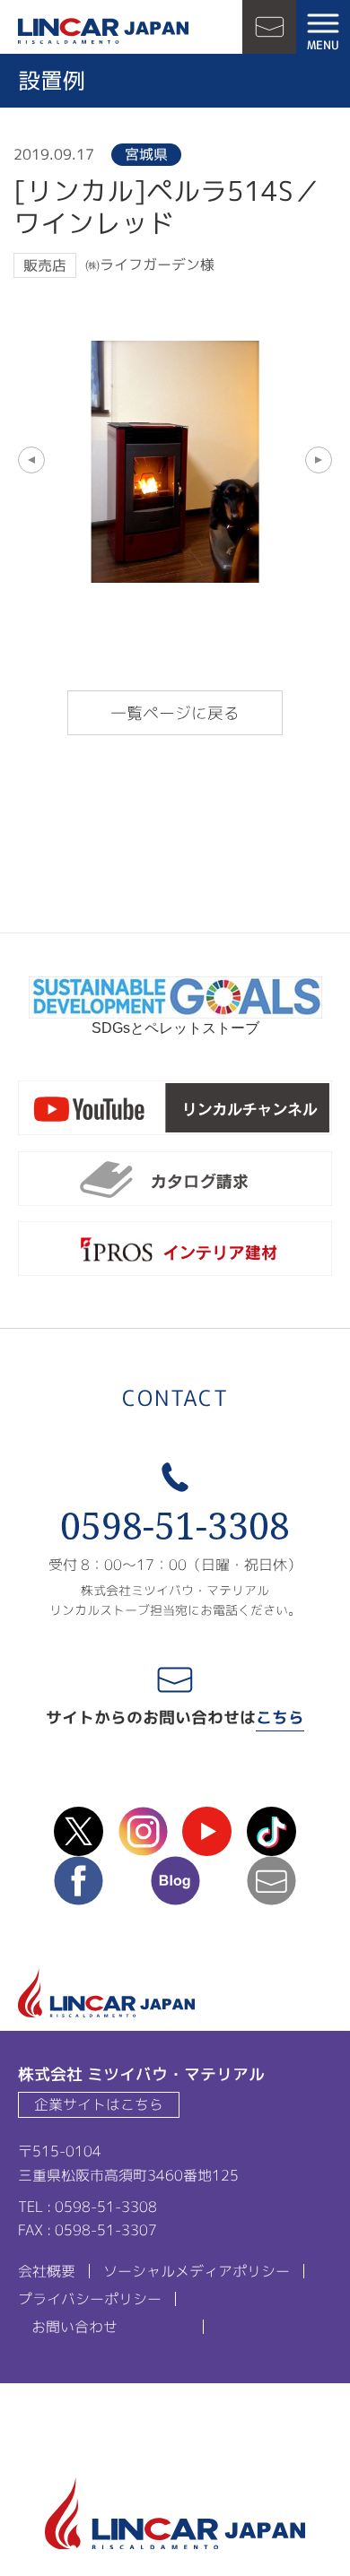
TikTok (271, 1831)
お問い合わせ (269, 27)
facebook (79, 1881)
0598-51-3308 (175, 1526)
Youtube (207, 1831)
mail (271, 1881)
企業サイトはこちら (99, 2104)
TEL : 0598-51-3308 (87, 2207)
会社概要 (47, 2271)
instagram (143, 1831)
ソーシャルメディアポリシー (197, 2271)
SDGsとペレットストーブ (175, 1028)
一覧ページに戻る (175, 713)
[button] (31, 460)
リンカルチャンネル (175, 1111)
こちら (280, 1717)
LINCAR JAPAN (103, 31)
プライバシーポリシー (90, 2299)
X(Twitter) (79, 1831)
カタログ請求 (175, 1182)
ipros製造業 (175, 1252)
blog (175, 1881)
